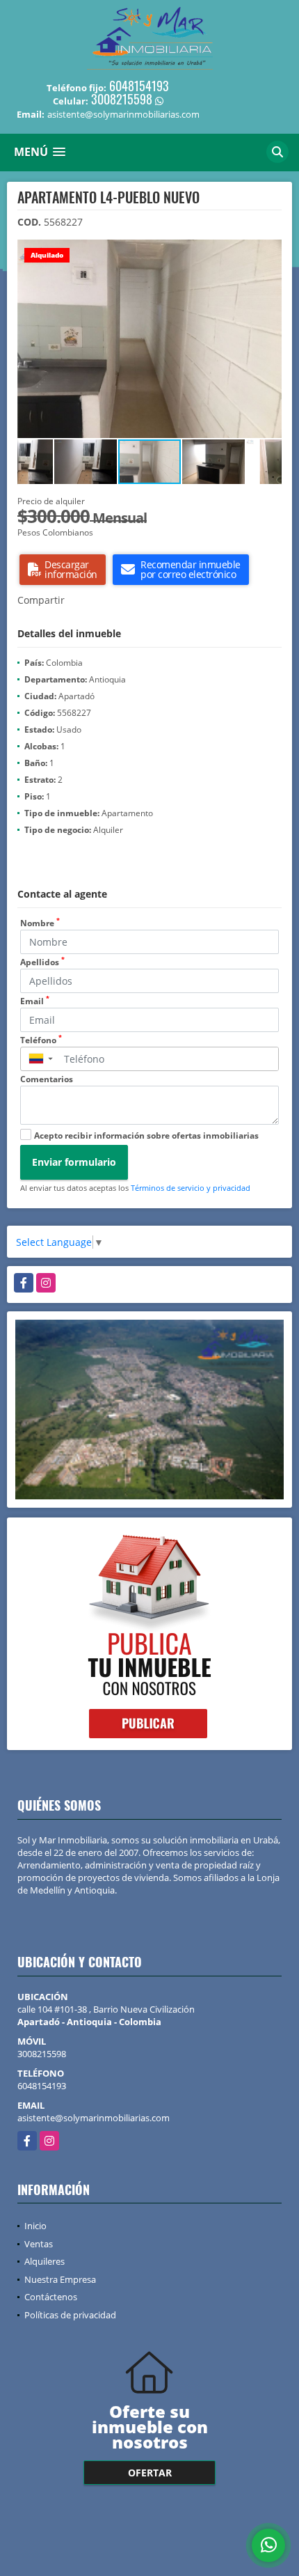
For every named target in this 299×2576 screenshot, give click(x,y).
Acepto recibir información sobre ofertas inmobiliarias (146, 1135)
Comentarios (47, 1079)
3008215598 (122, 99)
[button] (269, 252)
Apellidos (42, 962)
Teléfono (41, 1040)
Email (35, 1001)
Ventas (39, 2244)
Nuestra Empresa (60, 2279)
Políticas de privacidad (70, 2315)
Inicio (35, 2226)
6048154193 (139, 86)
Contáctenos (51, 2297)
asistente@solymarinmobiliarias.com (94, 2118)
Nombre (40, 923)
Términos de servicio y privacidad (191, 1188)
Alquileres (45, 2261)
